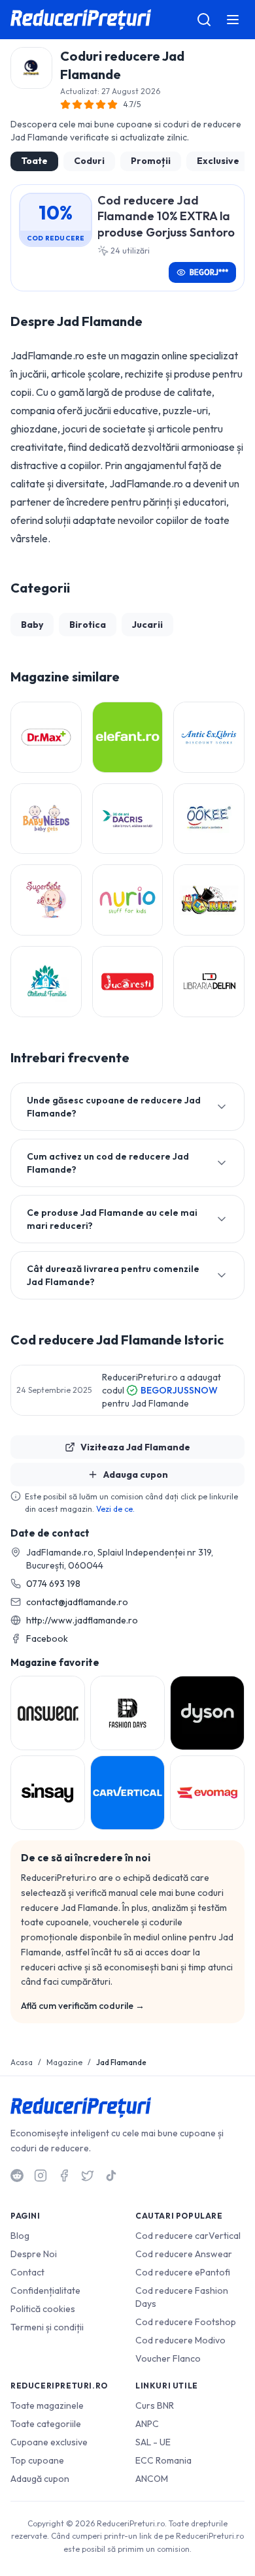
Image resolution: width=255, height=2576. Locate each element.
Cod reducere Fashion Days (182, 2297)
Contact (27, 2272)
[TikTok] (111, 2176)
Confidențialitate (45, 2291)
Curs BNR (155, 2405)
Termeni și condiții (47, 2327)
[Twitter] (88, 2176)
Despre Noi (34, 2254)
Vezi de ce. (115, 1509)
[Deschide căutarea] (204, 20)
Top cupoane (37, 2460)
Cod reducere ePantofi (183, 2272)
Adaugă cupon (40, 2479)
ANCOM (152, 2479)
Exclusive (218, 161)
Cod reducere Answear (184, 2254)
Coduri (89, 161)
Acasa (22, 2062)
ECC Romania (163, 2460)
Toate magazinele (47, 2405)
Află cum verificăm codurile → (83, 2006)
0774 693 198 (53, 1584)
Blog (20, 2236)
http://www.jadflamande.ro (82, 1620)
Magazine (64, 2062)
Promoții (151, 161)
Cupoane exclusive (49, 2442)
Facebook (47, 1639)
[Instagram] (41, 2176)
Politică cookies (43, 2309)
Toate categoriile (46, 2424)
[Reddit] (17, 2176)
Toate (34, 161)
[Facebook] (64, 2176)
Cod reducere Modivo (180, 2340)
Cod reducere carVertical (188, 2236)
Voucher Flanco (168, 2358)
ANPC (147, 2424)
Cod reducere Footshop (186, 2322)
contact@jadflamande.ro (77, 1602)
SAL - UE (153, 2442)
